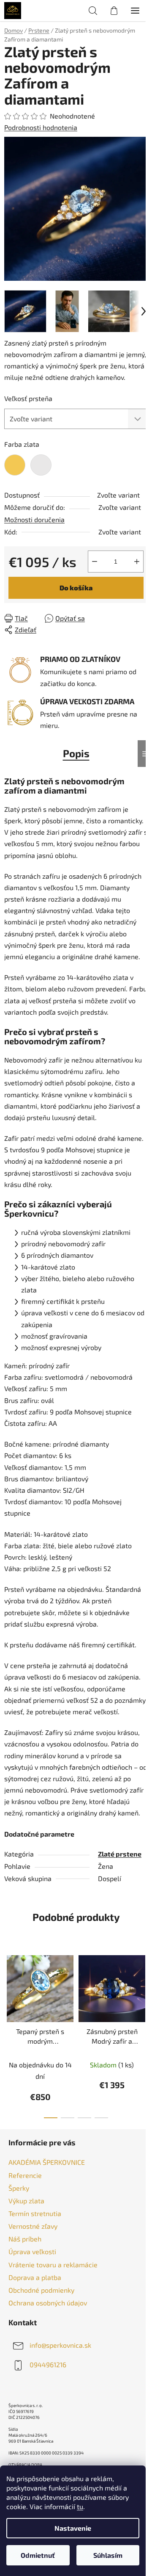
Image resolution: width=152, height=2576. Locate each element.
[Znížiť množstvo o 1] (95, 562)
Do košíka (76, 588)
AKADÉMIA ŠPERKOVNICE (47, 2162)
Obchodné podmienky (41, 2290)
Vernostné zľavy (33, 2226)
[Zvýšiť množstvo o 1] (137, 562)
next (143, 1988)
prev (9, 1988)
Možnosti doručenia (34, 519)
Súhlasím (108, 2555)
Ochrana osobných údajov (48, 2303)
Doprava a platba (35, 2277)
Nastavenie (73, 2528)
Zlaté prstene (120, 1854)
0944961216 (48, 2364)
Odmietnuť (38, 2555)
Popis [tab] (76, 753)
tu (80, 2506)
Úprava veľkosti (32, 2251)
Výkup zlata (26, 2201)
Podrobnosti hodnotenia (41, 127)
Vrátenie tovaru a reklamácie (53, 2265)
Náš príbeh (25, 2239)
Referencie (25, 2175)
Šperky (19, 2188)
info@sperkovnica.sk (60, 2345)
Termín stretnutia (35, 2213)
